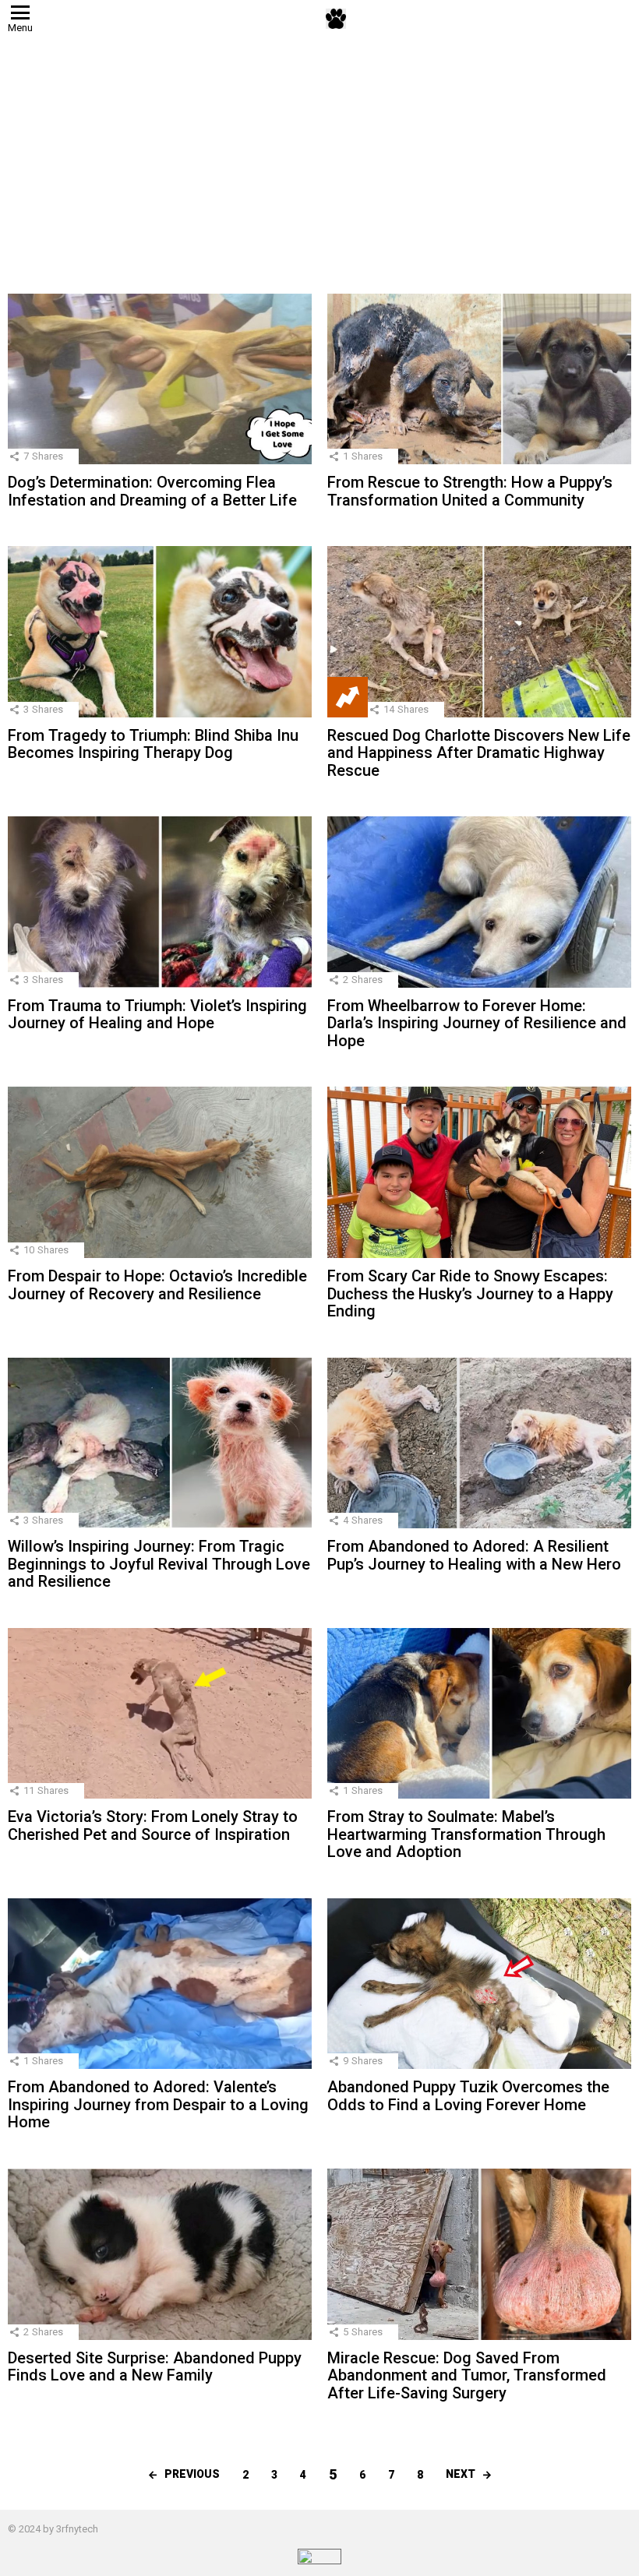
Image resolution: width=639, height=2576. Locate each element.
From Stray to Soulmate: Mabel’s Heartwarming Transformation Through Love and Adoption (466, 1834)
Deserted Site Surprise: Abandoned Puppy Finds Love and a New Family (155, 2367)
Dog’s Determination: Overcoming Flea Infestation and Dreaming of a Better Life (152, 491)
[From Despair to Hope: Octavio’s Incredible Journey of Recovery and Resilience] (160, 1172)
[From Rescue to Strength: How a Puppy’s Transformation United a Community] (479, 379)
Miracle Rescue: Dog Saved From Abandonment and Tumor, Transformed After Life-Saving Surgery (467, 2375)
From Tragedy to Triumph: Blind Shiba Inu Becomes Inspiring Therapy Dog (153, 744)
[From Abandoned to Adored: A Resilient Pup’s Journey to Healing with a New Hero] (479, 1443)
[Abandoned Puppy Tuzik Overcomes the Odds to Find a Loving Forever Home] (479, 1984)
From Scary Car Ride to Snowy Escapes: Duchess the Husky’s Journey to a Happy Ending (470, 1293)
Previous (192, 2474)
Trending (348, 697)
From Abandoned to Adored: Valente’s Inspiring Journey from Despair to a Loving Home (158, 2104)
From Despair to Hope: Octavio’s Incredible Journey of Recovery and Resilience (157, 1285)
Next (461, 2474)
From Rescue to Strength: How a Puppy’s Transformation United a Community (470, 491)
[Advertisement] (319, 153)
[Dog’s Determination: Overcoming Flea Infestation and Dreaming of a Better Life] (160, 379)
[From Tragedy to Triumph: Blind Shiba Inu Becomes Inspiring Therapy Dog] (160, 632)
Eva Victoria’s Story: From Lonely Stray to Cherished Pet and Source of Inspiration (153, 1825)
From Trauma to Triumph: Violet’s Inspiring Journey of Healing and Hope (157, 1015)
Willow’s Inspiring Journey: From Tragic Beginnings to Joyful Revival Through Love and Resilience (159, 1564)
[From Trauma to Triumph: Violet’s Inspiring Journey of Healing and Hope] (160, 902)
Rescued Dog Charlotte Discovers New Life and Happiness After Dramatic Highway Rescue (479, 753)
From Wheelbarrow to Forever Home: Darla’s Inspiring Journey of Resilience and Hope (477, 1023)
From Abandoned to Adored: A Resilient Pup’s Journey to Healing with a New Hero (474, 1555)
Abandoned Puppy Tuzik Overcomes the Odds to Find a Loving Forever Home (468, 2096)
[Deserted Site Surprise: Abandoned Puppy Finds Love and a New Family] (160, 2254)
